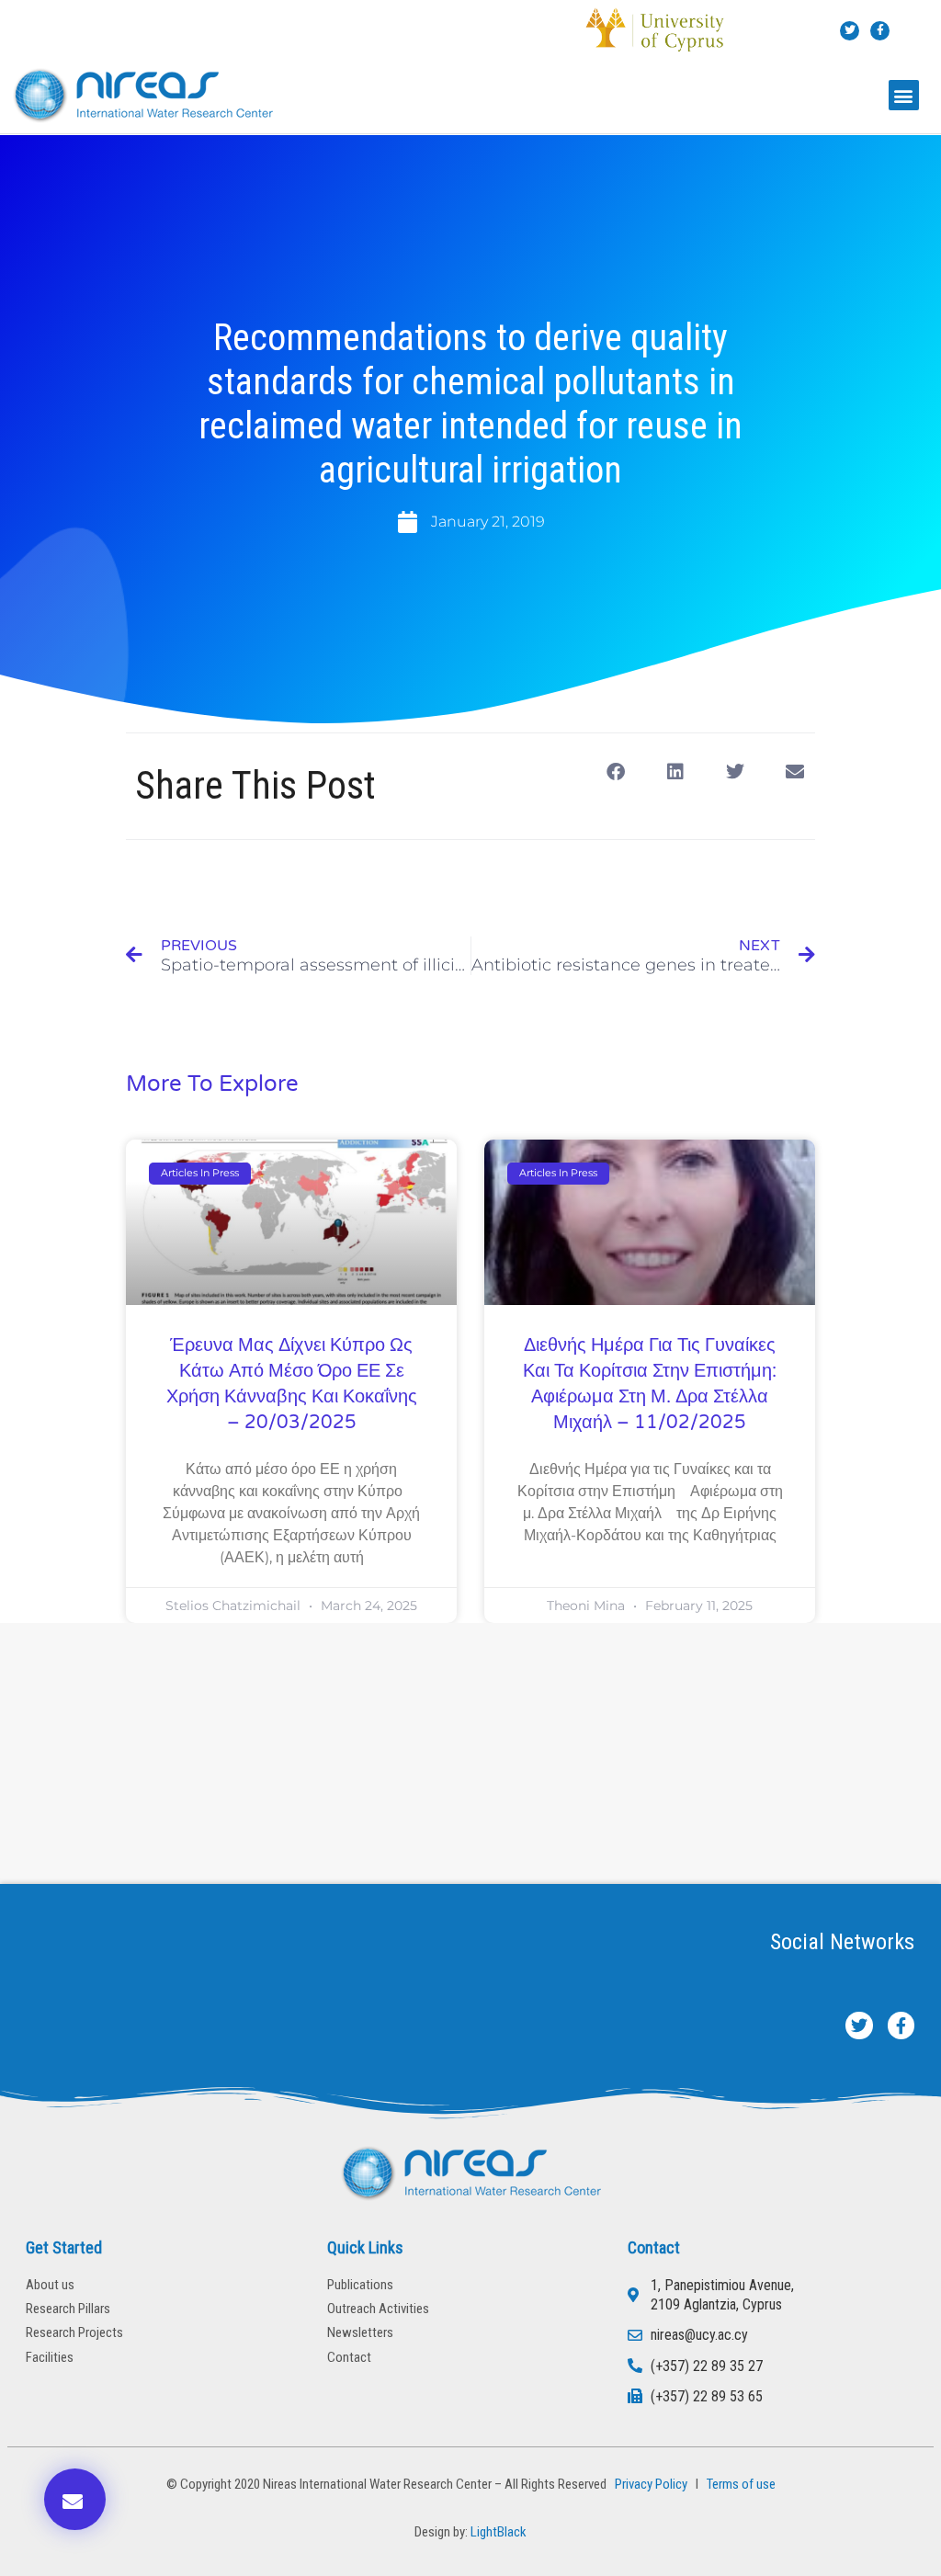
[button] (904, 95)
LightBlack (499, 2532)
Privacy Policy (648, 2484)
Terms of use (741, 2484)
